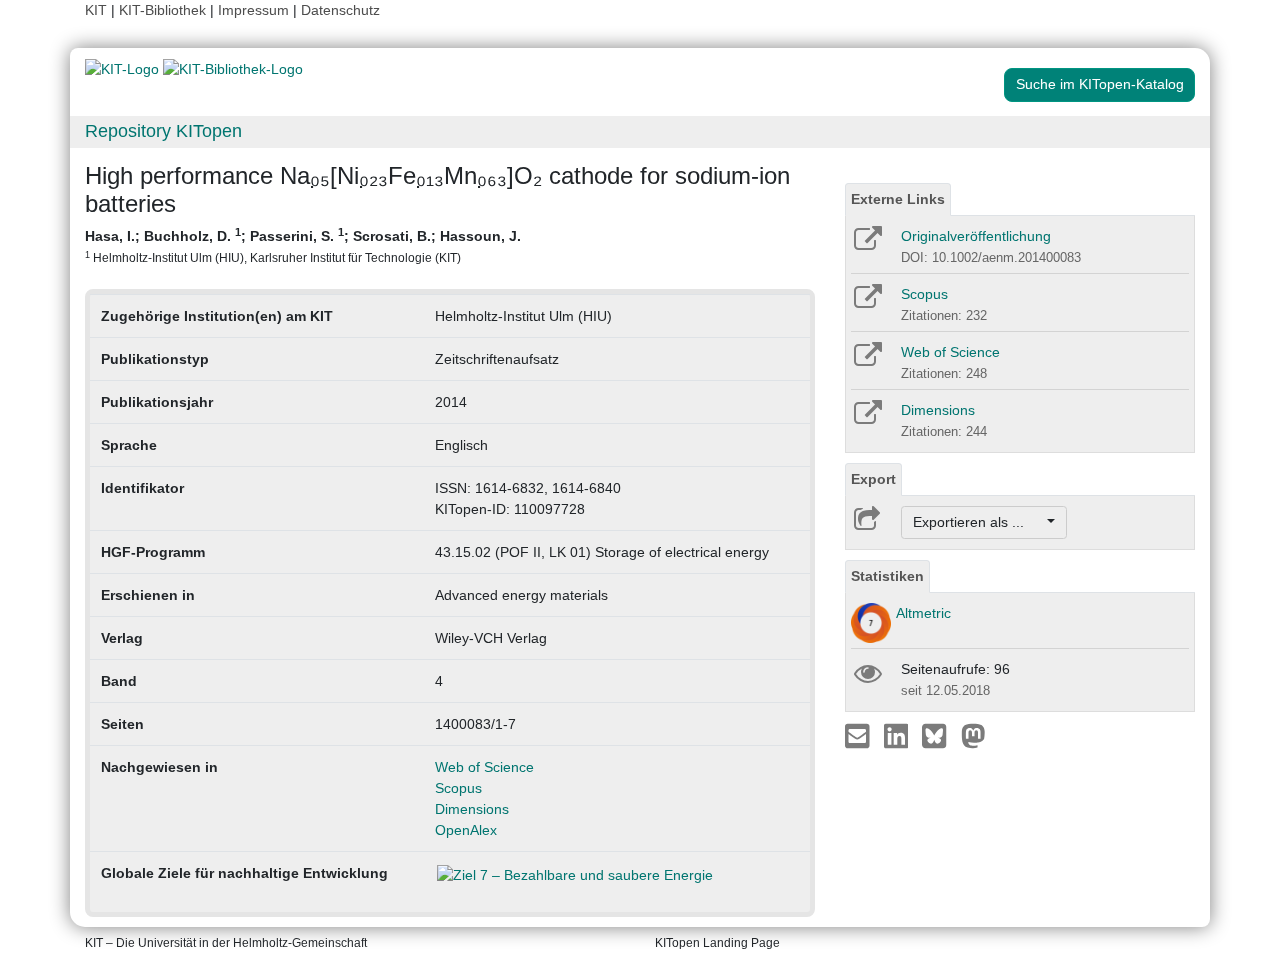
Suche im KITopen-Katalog (1100, 84)
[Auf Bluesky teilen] (939, 735)
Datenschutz (340, 10)
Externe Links (898, 199)
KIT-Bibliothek (164, 10)
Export (873, 479)
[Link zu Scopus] (866, 303)
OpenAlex (466, 830)
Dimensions (472, 809)
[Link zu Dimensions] (866, 419)
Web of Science (484, 767)
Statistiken (887, 576)
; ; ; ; (303, 245)
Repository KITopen (163, 131)
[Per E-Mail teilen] (859, 735)
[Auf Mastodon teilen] (973, 735)
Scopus (458, 788)
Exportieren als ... (978, 522)
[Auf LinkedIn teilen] (898, 735)
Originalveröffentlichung (976, 236)
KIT (96, 10)
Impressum (253, 10)
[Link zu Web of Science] (866, 361)
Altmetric (923, 613)
